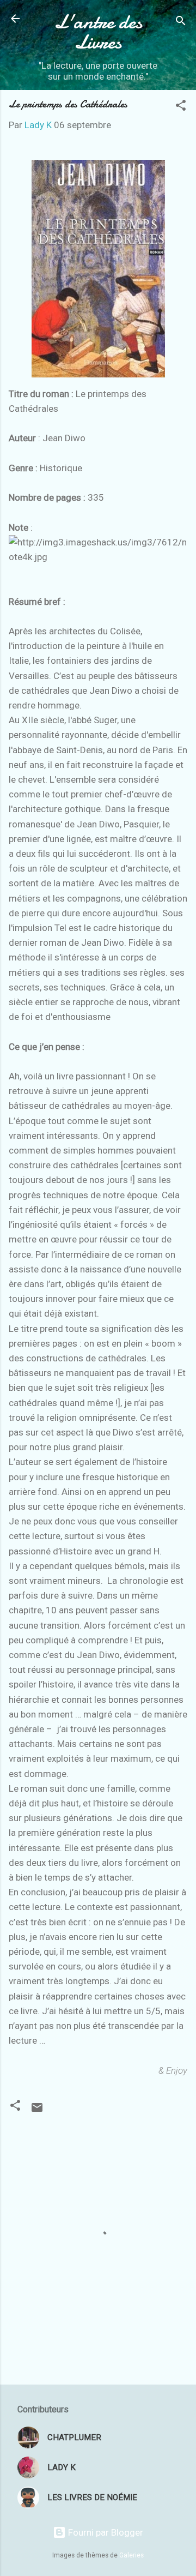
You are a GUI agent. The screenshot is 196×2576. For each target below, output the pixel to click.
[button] (181, 107)
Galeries (131, 2555)
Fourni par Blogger (105, 2532)
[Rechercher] (181, 22)
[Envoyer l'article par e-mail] (37, 2111)
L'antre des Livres (98, 32)
